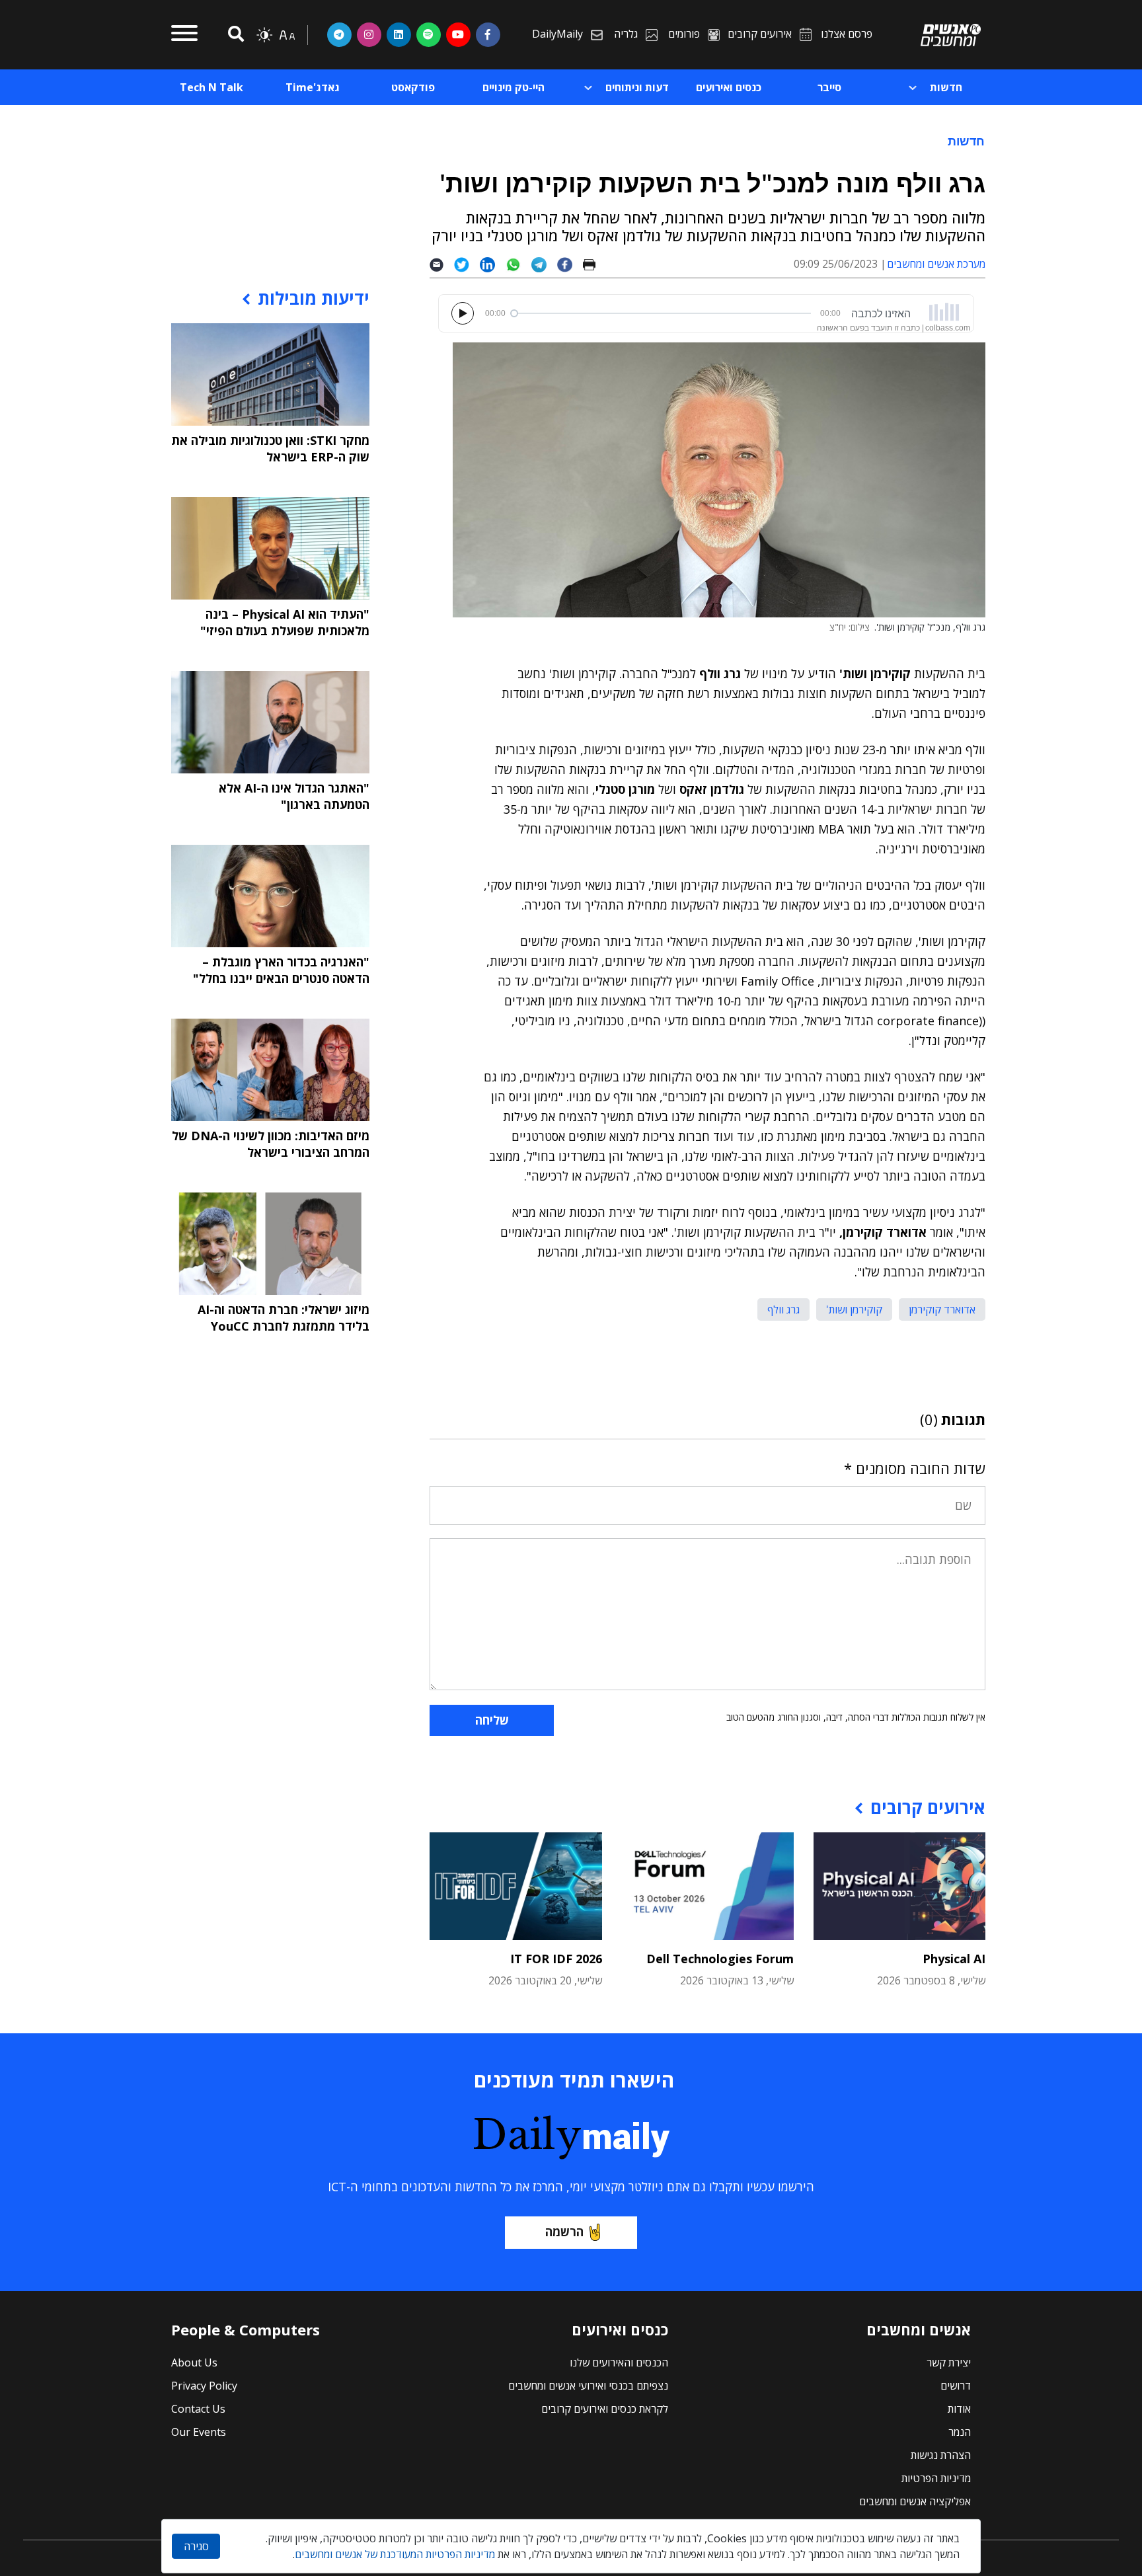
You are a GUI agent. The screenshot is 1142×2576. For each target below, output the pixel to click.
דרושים (956, 2386)
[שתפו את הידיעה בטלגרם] (544, 264)
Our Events (199, 2432)
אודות (959, 2409)
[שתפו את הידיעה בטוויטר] (467, 264)
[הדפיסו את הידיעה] (594, 264)
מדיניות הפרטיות (936, 2478)
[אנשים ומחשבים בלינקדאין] (399, 34)
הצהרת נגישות (941, 2455)
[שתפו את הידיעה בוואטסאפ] (518, 264)
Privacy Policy (204, 2386)
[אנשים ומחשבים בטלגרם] (339, 34)
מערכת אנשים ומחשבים (936, 264)
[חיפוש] (234, 35)
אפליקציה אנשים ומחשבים (915, 2501)
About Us (194, 2362)
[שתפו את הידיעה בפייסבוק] (570, 264)
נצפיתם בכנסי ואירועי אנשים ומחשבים (588, 2386)
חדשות (966, 141)
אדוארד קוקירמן (942, 1309)
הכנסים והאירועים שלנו (619, 2362)
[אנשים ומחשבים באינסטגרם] (369, 34)
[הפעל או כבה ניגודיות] (264, 35)
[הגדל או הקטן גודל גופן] (287, 35)
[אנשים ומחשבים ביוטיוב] (458, 34)
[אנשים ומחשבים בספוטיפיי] (429, 34)
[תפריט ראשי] (184, 35)
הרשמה (564, 2232)
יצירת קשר (949, 2362)
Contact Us (198, 2409)
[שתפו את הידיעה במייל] (442, 264)
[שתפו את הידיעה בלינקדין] (493, 264)
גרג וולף (783, 1309)
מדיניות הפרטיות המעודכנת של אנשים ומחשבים (395, 2554)
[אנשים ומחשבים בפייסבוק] (488, 34)
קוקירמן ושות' (854, 1309)
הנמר (960, 2432)
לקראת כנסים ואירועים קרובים (605, 2409)
